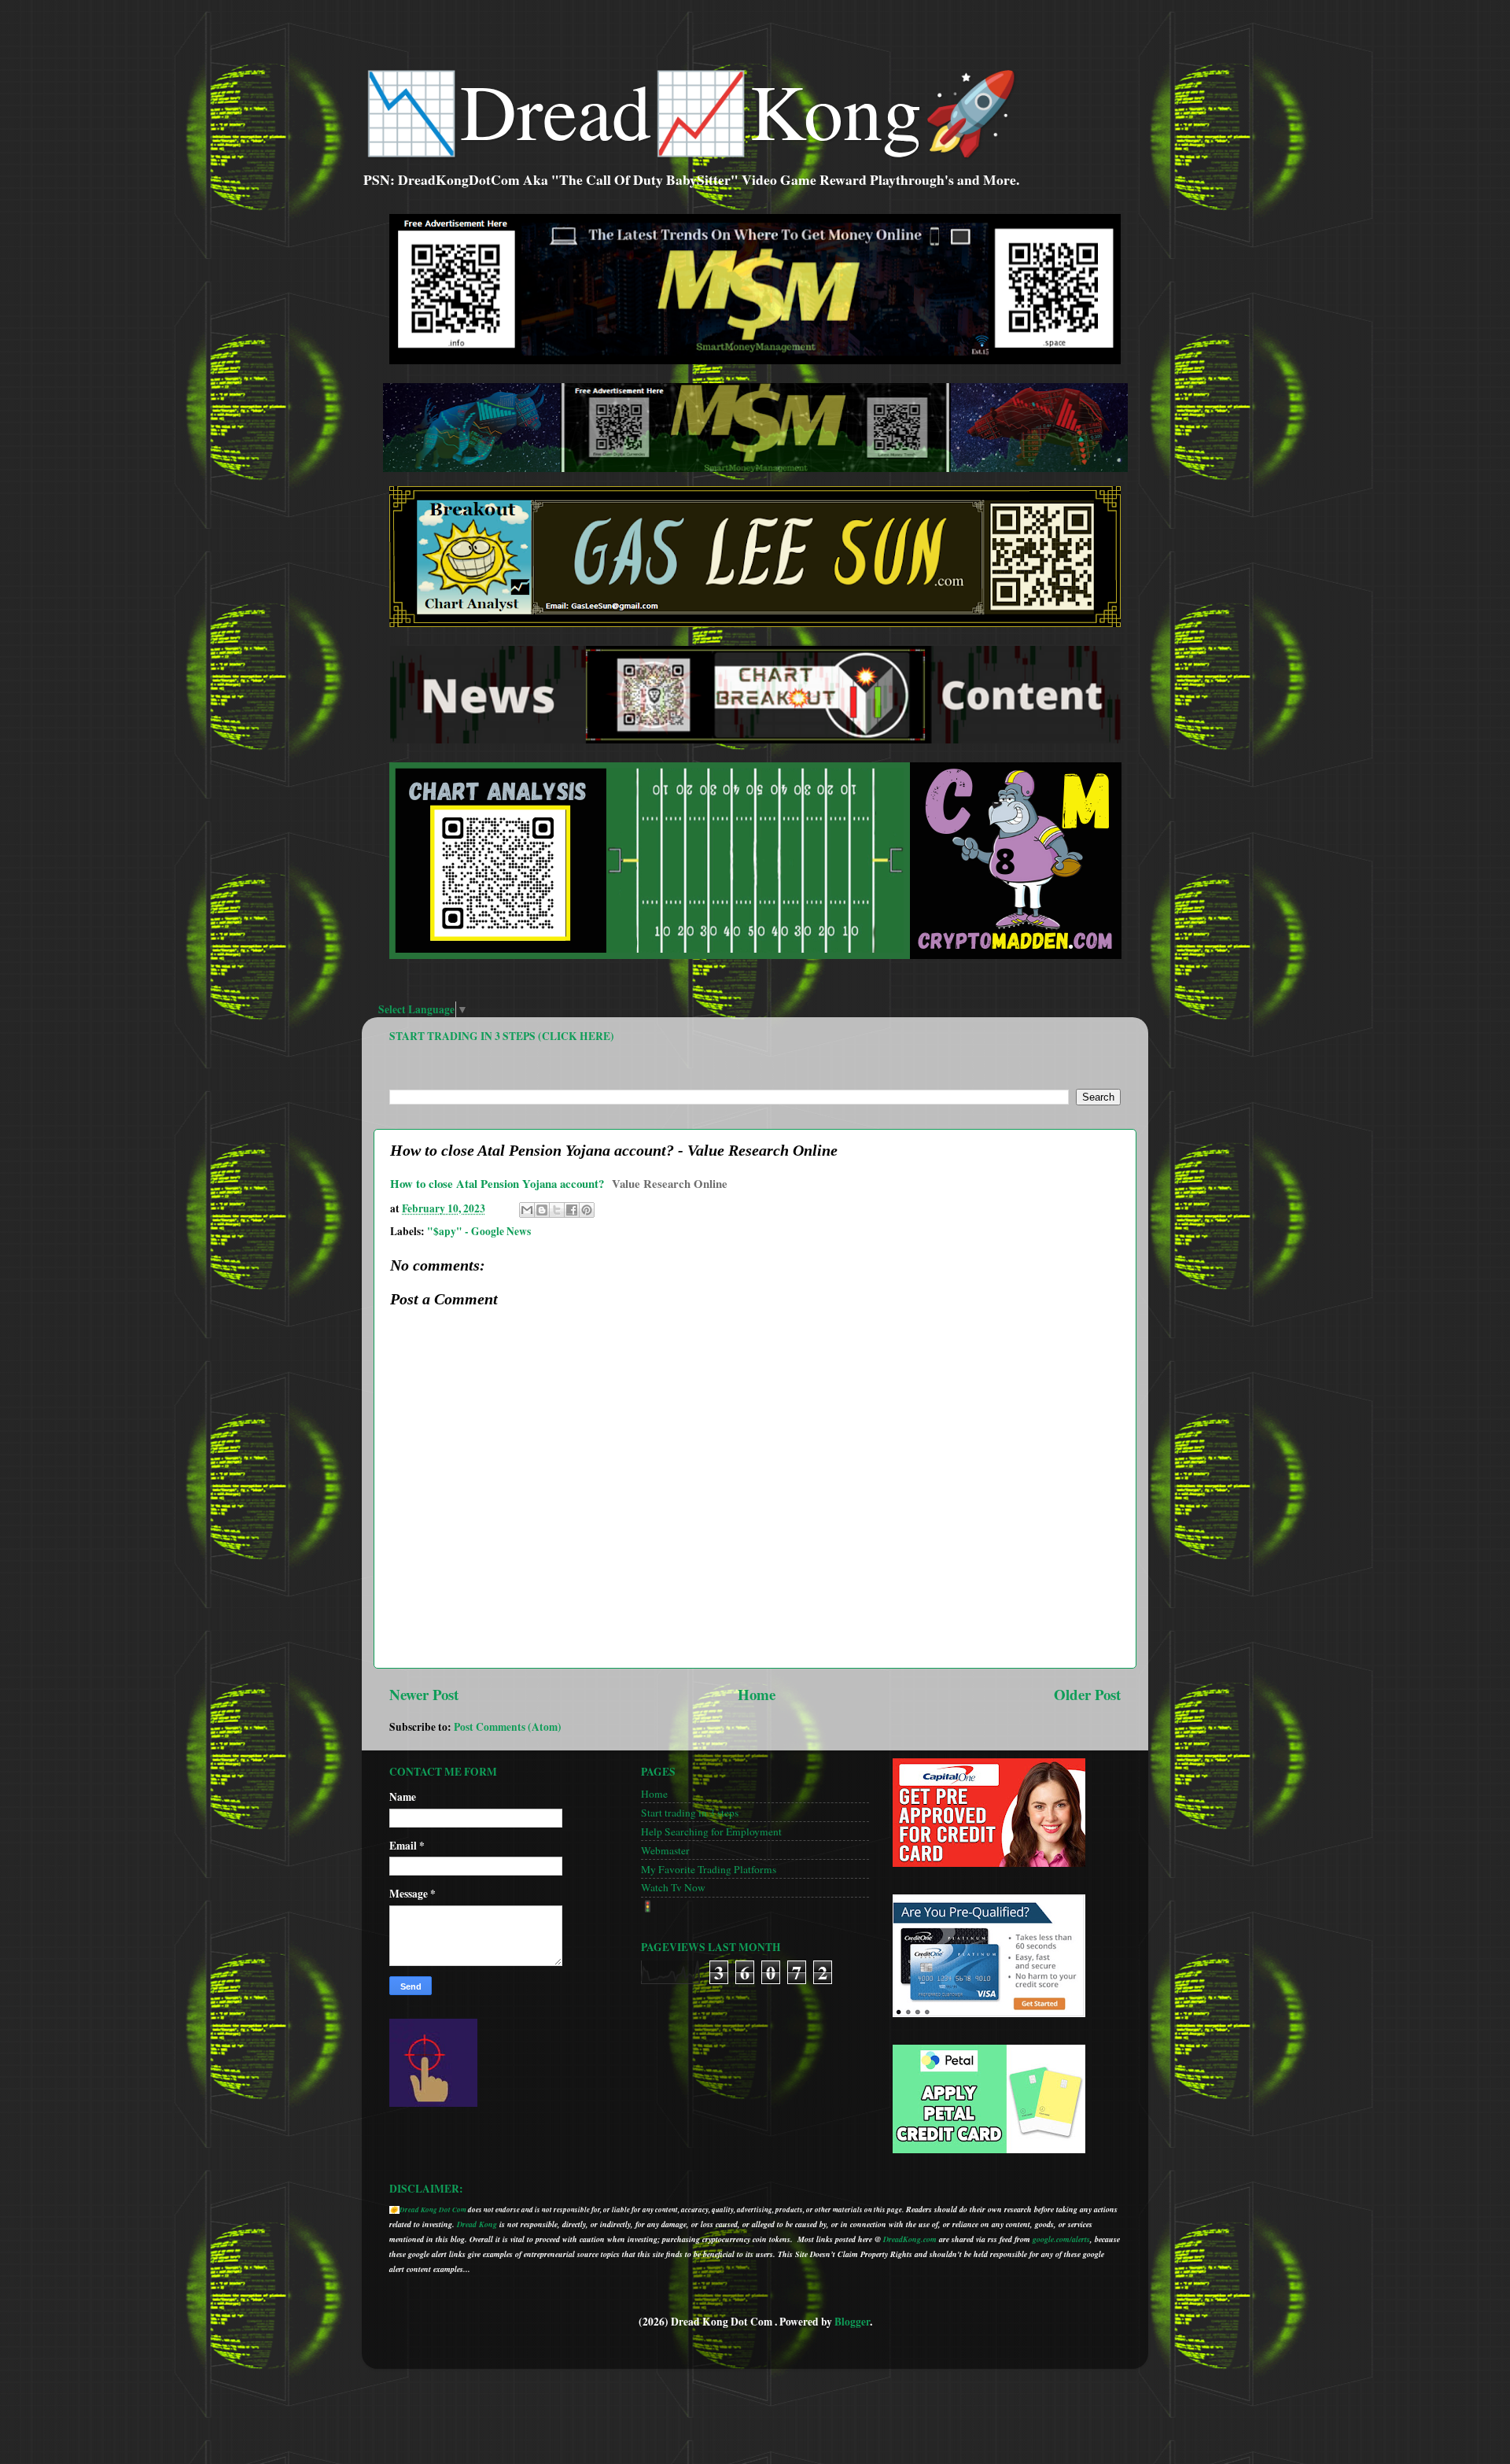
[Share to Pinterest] (587, 1210)
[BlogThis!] (542, 1210)
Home (757, 1694)
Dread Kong (477, 2224)
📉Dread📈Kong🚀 (691, 109)
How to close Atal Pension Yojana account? (497, 1183)
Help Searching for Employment (711, 1831)
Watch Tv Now (673, 1887)
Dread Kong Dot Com (433, 2209)
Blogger (852, 2322)
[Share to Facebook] (572, 1210)
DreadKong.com (910, 2239)
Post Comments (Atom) (508, 1727)
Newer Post (424, 1694)
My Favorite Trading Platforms (709, 1869)
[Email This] (527, 1210)
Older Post (1087, 1694)
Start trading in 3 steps (690, 1813)
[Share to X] (557, 1210)
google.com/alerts (1061, 2239)
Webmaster (665, 1850)
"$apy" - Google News (479, 1231)
